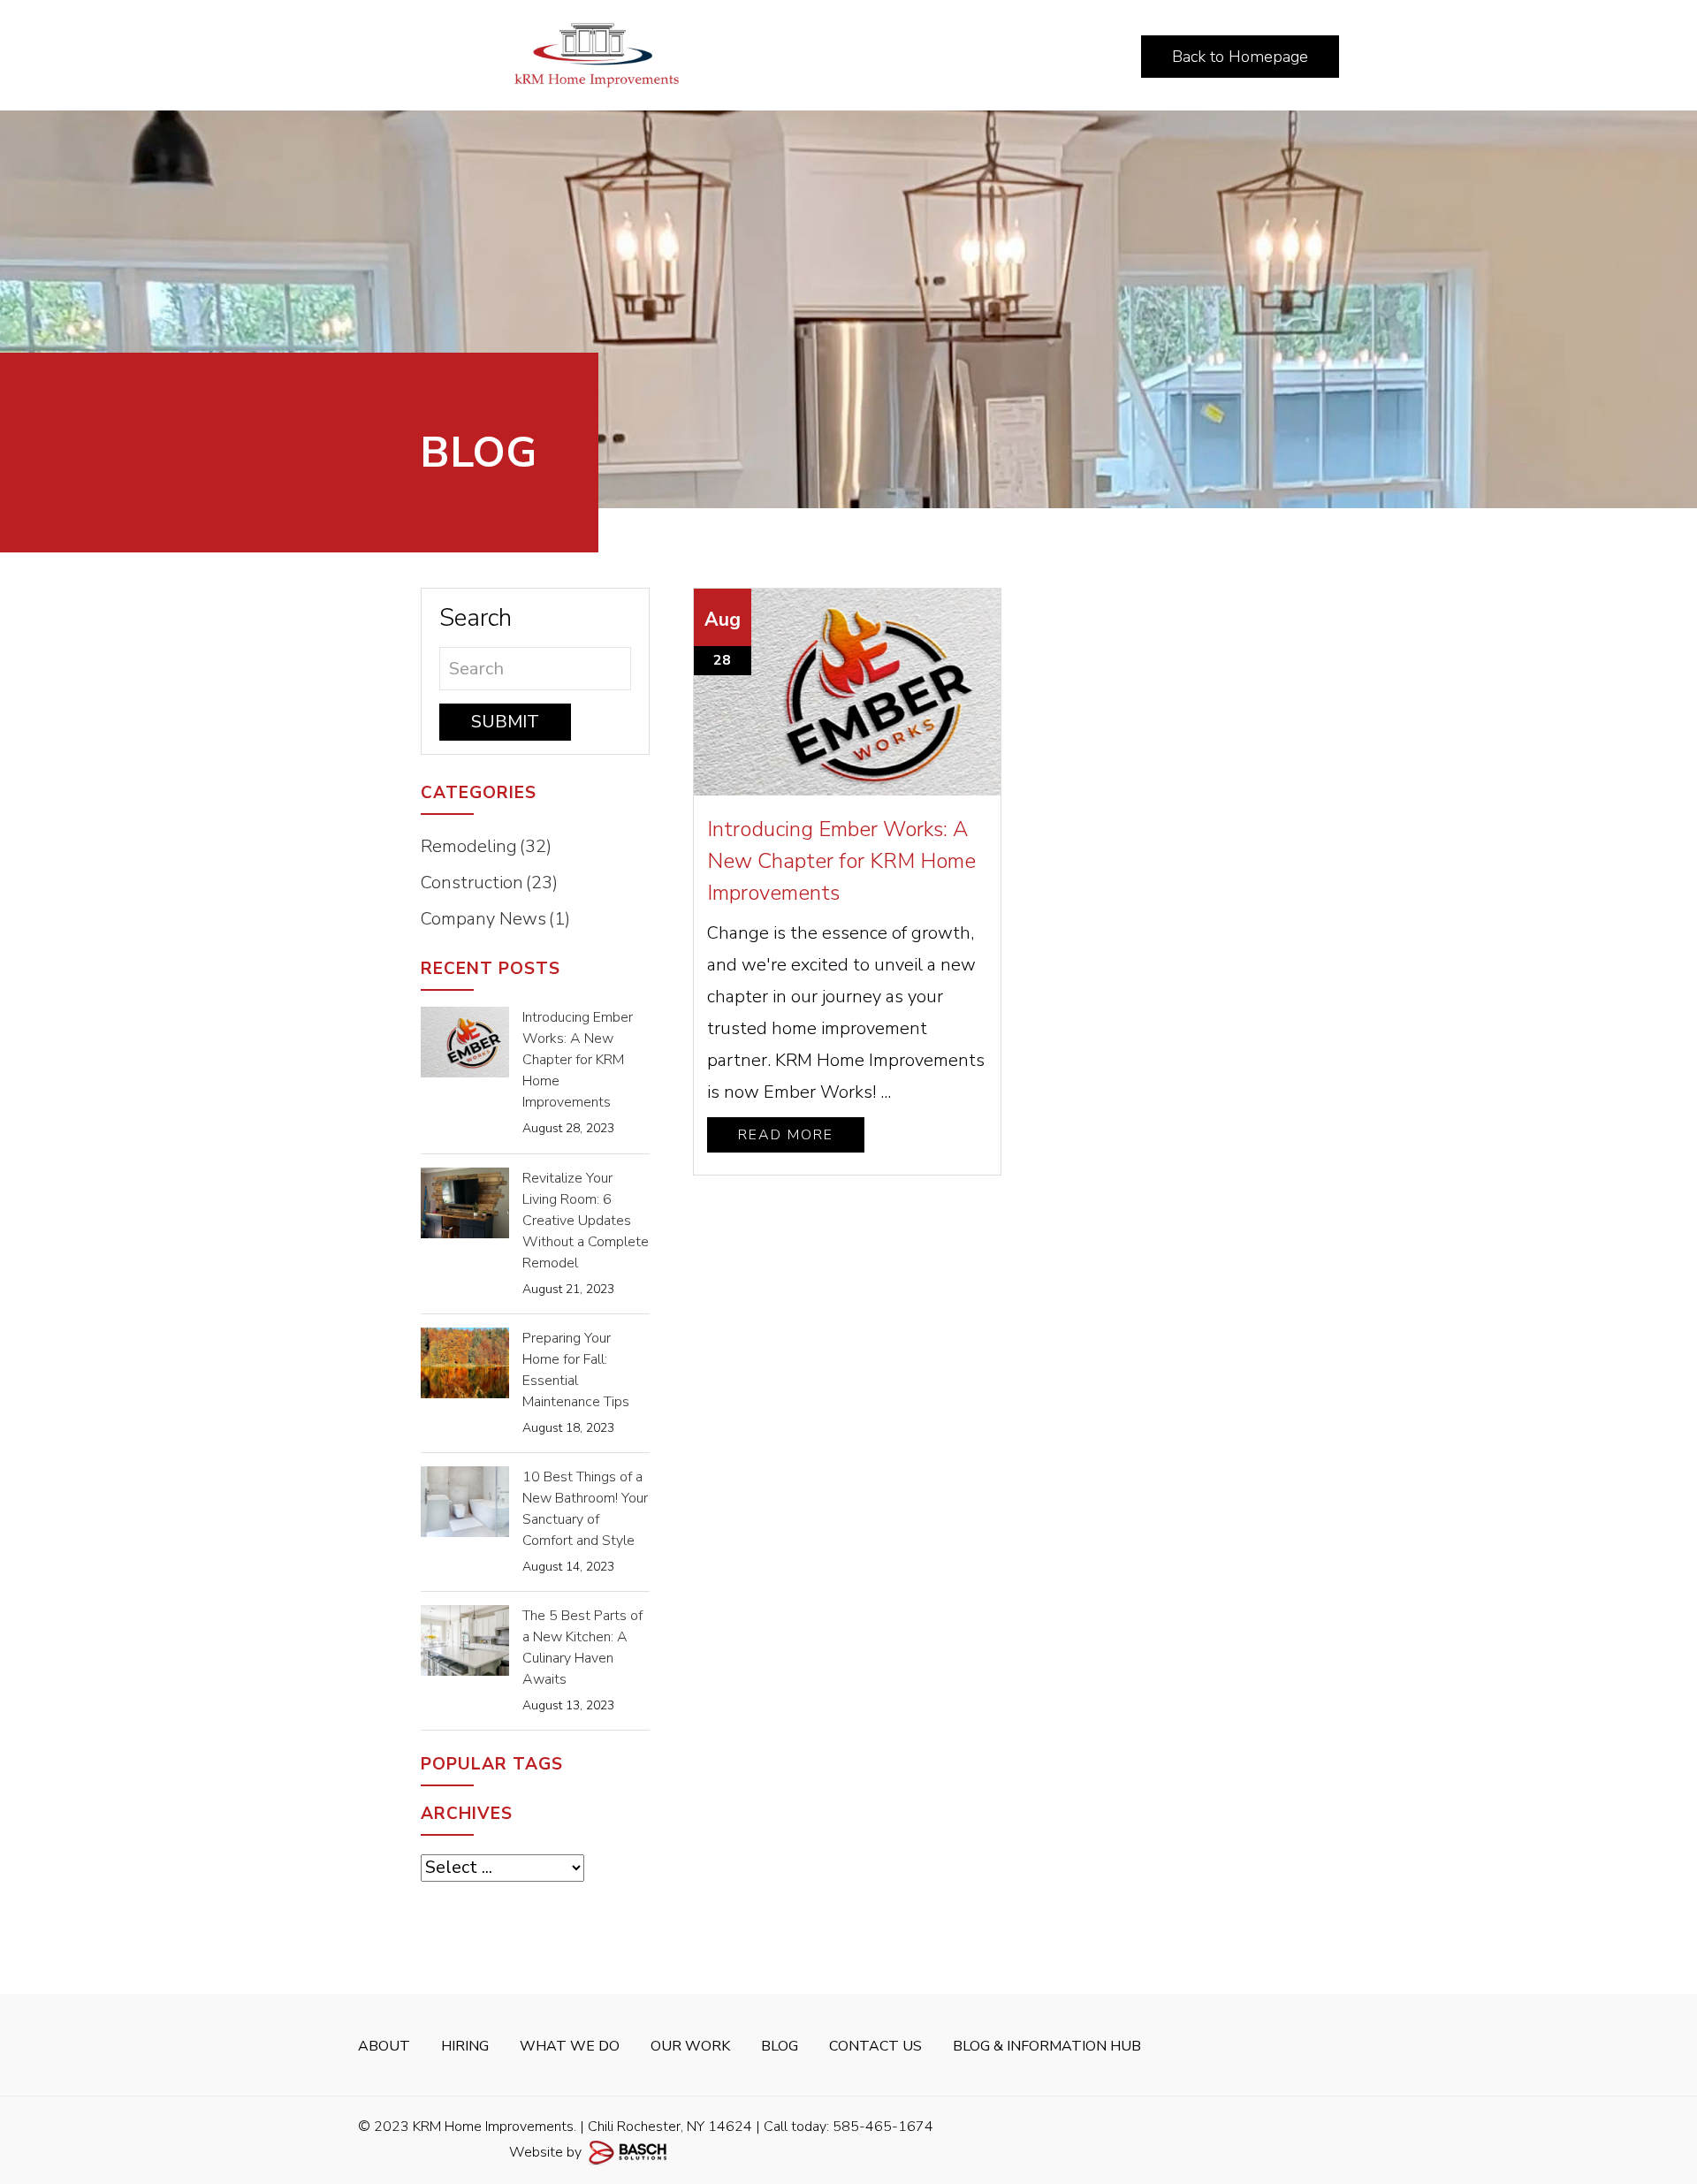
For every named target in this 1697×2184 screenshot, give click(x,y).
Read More (786, 1135)
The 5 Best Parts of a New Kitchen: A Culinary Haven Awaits (582, 1648)
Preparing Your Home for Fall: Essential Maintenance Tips (576, 1370)
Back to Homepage (1240, 57)
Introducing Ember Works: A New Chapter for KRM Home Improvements (841, 861)
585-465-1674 (883, 2127)
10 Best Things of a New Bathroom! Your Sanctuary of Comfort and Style (585, 1509)
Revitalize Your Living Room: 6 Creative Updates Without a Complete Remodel (586, 1221)
